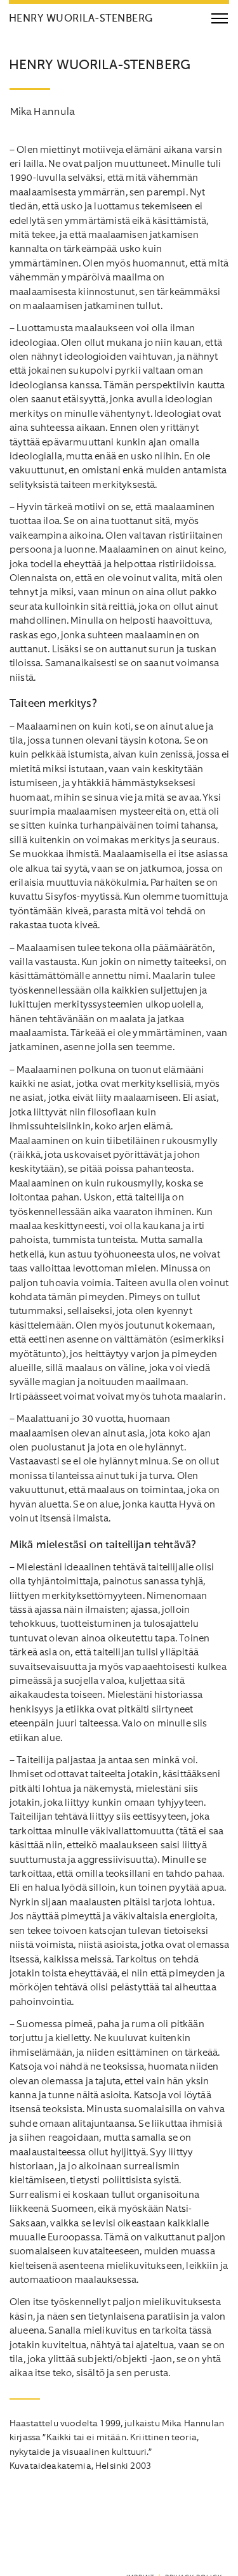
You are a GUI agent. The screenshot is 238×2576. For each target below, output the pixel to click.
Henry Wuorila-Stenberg (81, 19)
